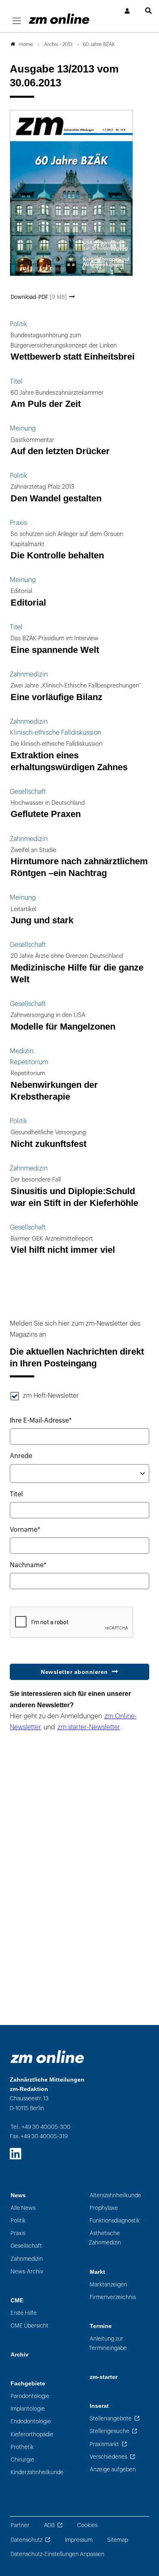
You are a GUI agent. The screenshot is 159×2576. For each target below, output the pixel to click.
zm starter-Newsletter (89, 1727)
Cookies (87, 2525)
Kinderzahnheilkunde (37, 2472)
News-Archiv (27, 2272)
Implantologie (28, 2409)
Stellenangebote (111, 2419)
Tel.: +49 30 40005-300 (41, 2127)
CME (17, 2300)
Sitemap (118, 2540)
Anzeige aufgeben (113, 2469)
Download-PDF (39, 297)
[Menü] (17, 21)
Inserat (99, 2406)
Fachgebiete (28, 2384)
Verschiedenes (108, 2457)
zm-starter (104, 2377)
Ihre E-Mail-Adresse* (41, 1421)
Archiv (20, 2355)
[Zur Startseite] (59, 19)
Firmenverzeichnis (113, 2297)
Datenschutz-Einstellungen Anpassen (57, 2554)
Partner (20, 2525)
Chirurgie (22, 2460)
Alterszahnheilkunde (115, 2195)
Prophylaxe (104, 2208)
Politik (18, 2221)
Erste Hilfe (24, 2313)
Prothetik (22, 2447)
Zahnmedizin (27, 2259)
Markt (97, 2272)
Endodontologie (31, 2421)
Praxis (18, 2233)
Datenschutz (26, 2540)
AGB (49, 2525)
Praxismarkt (104, 2444)
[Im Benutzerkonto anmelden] (128, 11)
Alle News (23, 2208)
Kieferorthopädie (32, 2434)
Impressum (79, 2540)
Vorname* (25, 1530)
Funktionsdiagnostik (115, 2221)
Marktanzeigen (108, 2285)
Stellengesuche (109, 2431)
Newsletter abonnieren (74, 1672)
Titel (16, 1494)
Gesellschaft (26, 2246)
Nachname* (28, 1565)
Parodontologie (30, 2396)
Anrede (21, 1456)
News (18, 2195)
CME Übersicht (30, 2326)
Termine (101, 2326)
